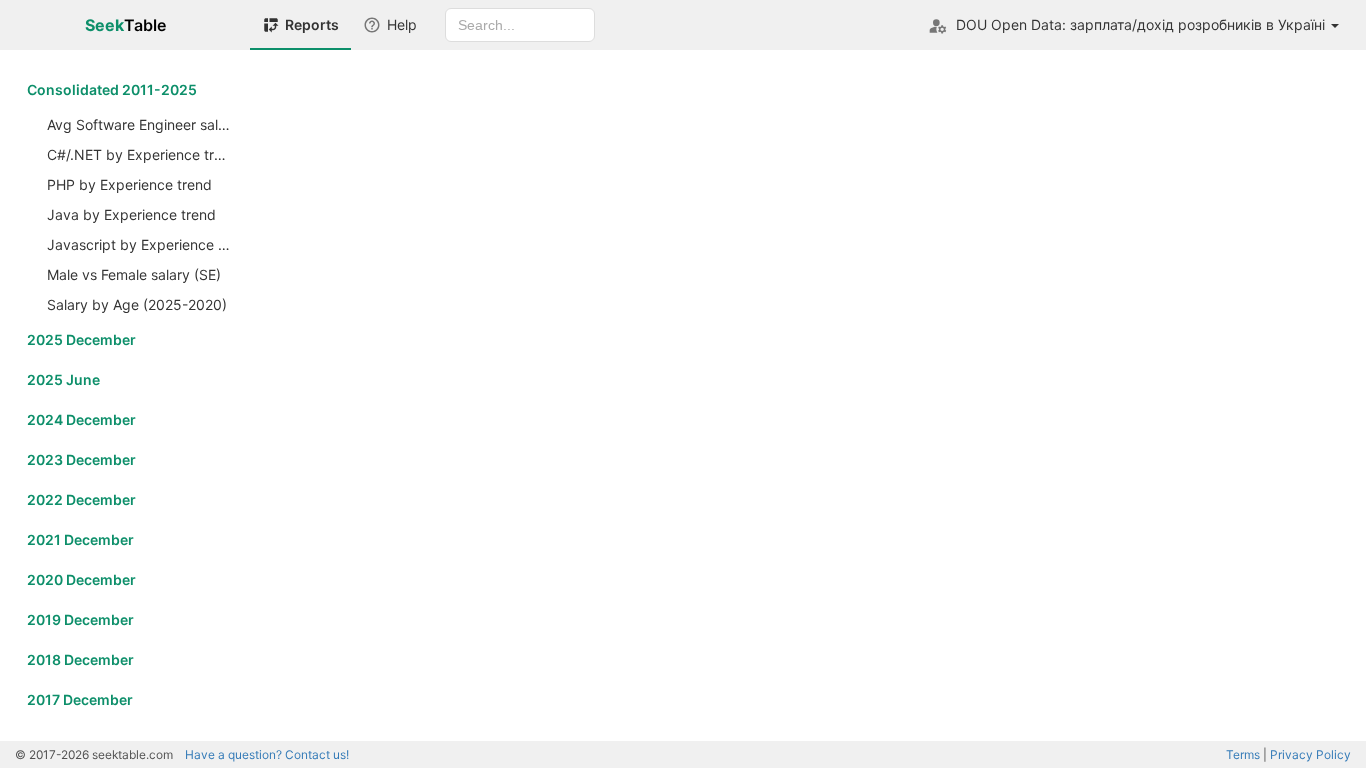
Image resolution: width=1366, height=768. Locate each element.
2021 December (80, 539)
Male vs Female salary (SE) (134, 274)
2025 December (81, 339)
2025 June (63, 379)
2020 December (81, 579)
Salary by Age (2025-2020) (137, 304)
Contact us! (267, 754)
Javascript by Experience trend (141, 244)
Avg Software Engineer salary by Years (141, 124)
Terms (1243, 754)
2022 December (81, 499)
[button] (1133, 25)
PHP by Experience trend (129, 184)
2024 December (81, 419)
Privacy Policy (1310, 754)
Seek (125, 25)
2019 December (80, 619)
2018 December (80, 659)
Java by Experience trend (131, 214)
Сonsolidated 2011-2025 (112, 89)
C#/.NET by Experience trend (141, 154)
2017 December (80, 699)
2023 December (81, 459)
